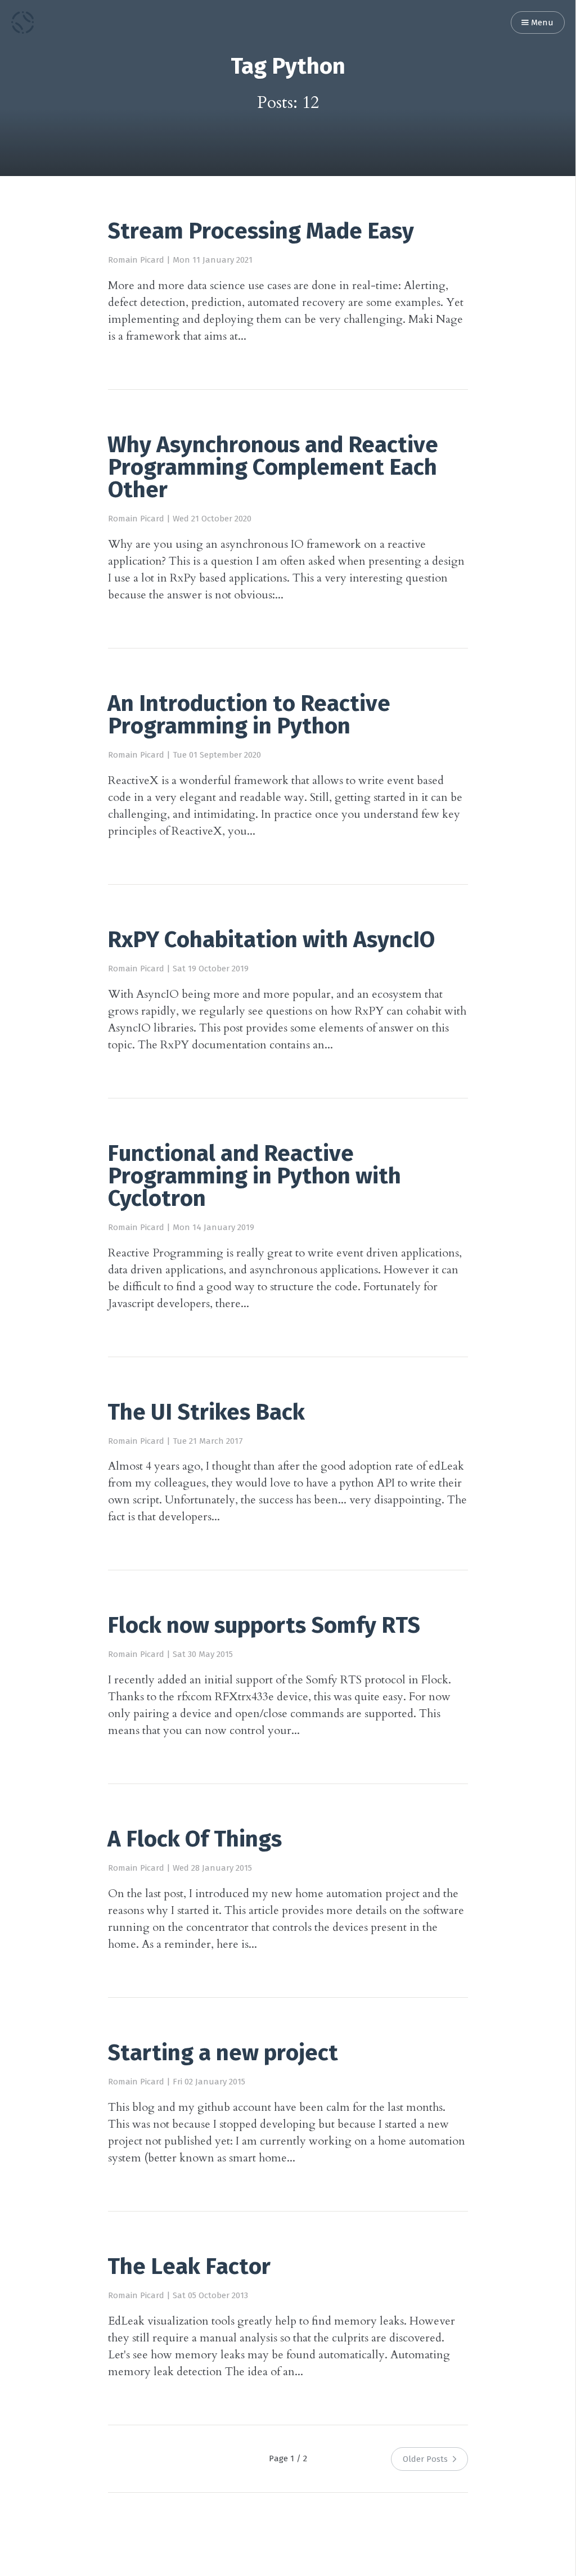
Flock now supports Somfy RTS (264, 1627)
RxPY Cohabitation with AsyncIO (271, 941)
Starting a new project (223, 2054)
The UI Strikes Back (206, 1413)
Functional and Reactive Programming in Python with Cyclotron (254, 1177)
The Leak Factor (189, 2268)
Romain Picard (136, 260)
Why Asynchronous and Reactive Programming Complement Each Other (273, 469)
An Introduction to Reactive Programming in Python (249, 716)
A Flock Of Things (195, 1840)
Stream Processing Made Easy (261, 232)
